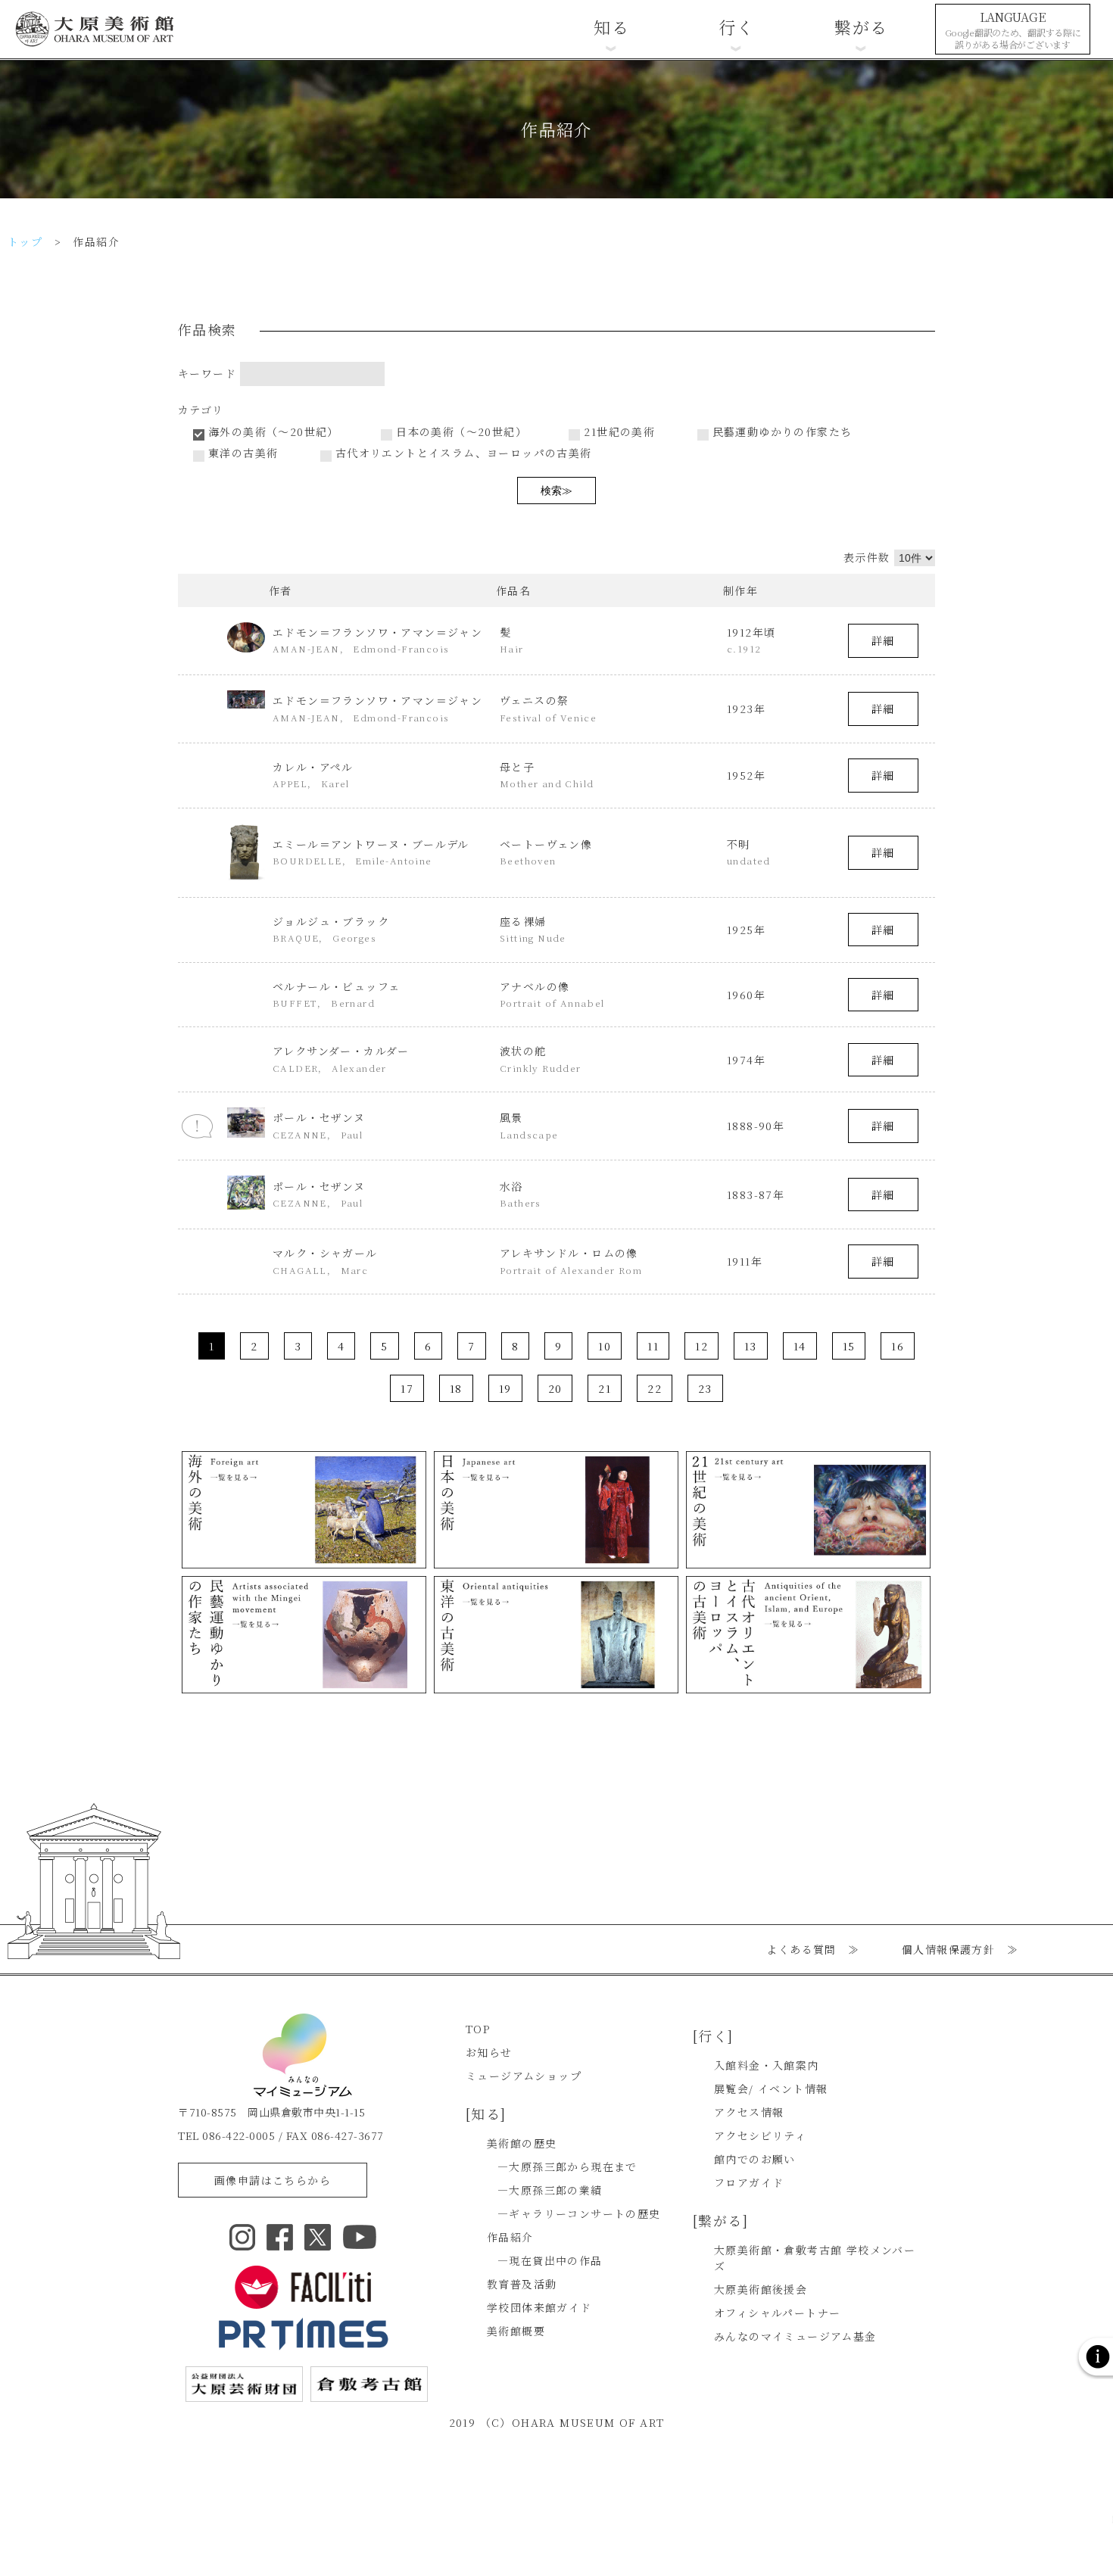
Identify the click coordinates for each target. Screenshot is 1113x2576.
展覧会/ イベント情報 (771, 2089)
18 (456, 1388)
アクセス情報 (749, 2112)
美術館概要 (516, 2331)
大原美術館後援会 (761, 2289)
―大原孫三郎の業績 (550, 2190)
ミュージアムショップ (524, 2076)
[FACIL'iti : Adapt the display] (303, 2287)
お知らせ (489, 2052)
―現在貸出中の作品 (550, 2260)
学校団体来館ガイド (539, 2307)
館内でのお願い (755, 2159)
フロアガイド (749, 2182)
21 (605, 1388)
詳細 (883, 640)
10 (605, 1346)
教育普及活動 (522, 2284)
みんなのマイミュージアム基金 (795, 2336)
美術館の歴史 (522, 2143)
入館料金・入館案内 (767, 2065)
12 (701, 1346)
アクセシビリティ (760, 2135)
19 (505, 1388)
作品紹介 (510, 2237)
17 (407, 1388)
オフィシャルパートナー (777, 2313)
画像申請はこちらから (273, 2180)
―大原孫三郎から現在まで (567, 2166)
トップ (25, 241)
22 (655, 1388)
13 (751, 1346)
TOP (478, 2029)
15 (849, 1346)
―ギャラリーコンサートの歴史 (579, 2213)
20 (555, 1388)
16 (898, 1346)
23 (705, 1388)
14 (800, 1346)
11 (653, 1346)
